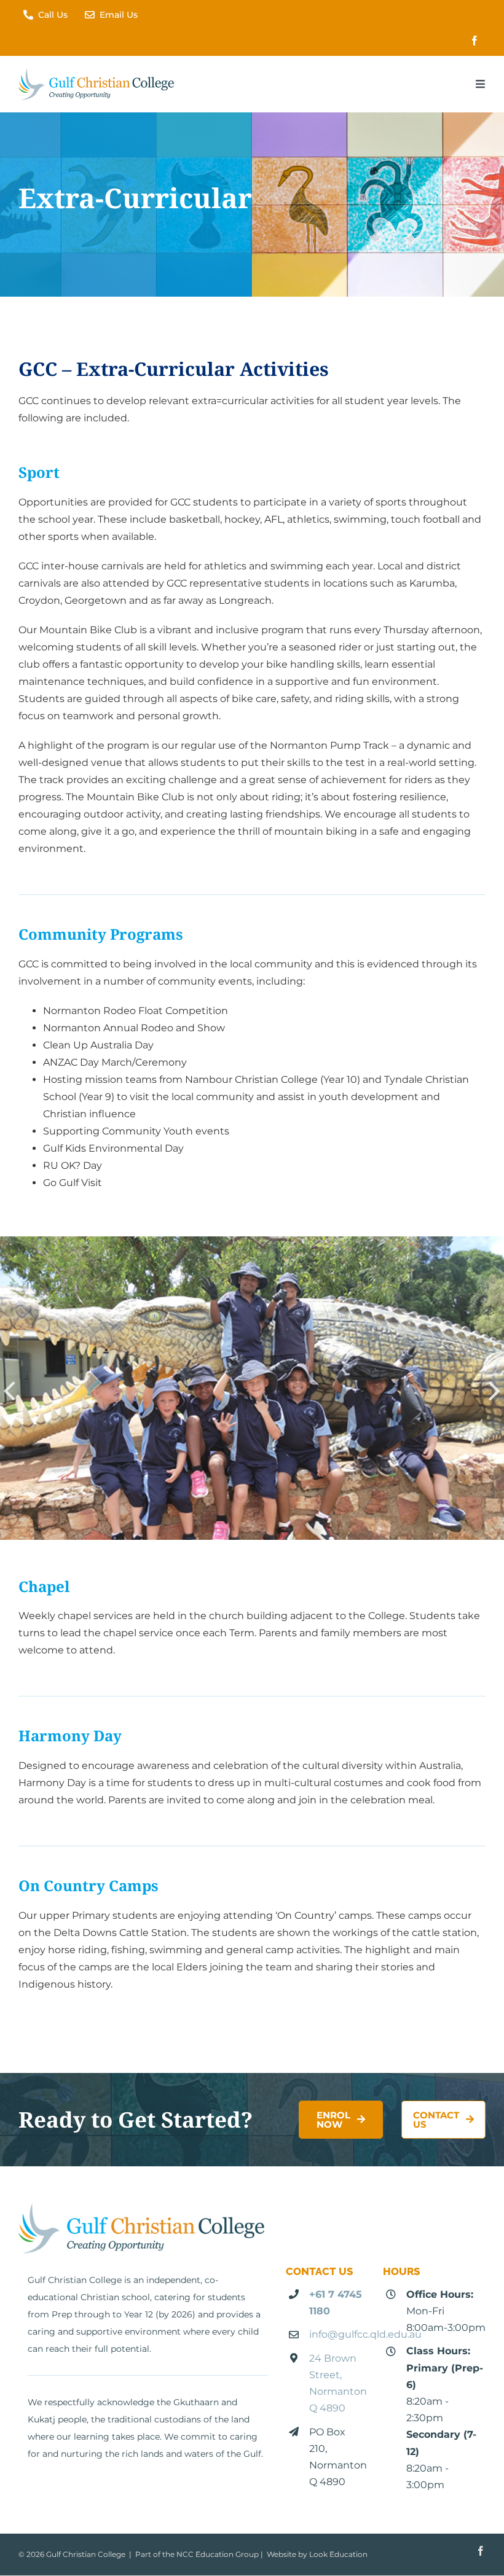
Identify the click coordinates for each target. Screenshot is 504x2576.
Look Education (338, 2555)
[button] (9, 1390)
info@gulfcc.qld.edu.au (365, 2335)
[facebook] (474, 41)
